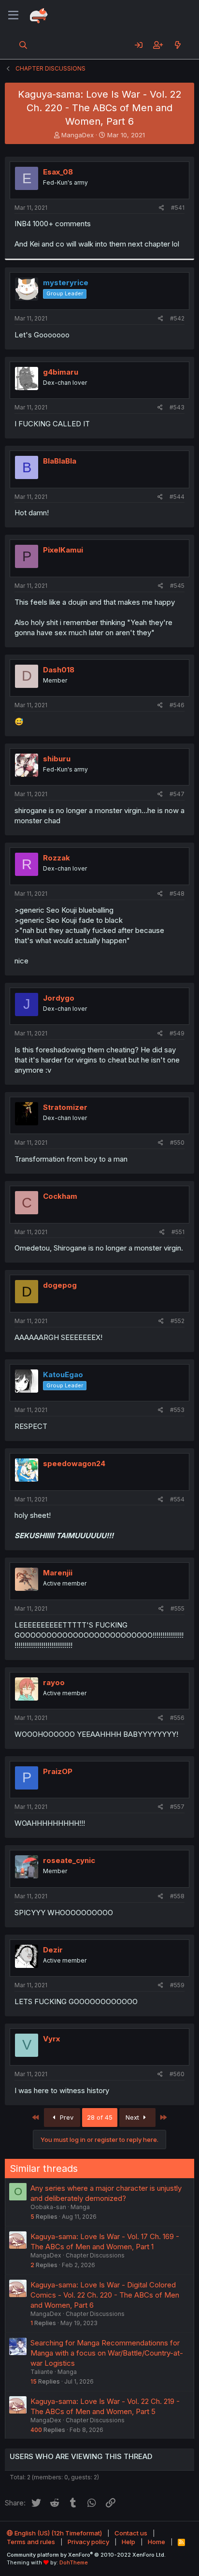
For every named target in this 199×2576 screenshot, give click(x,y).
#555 (178, 1608)
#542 (177, 318)
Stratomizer (65, 1107)
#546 (177, 705)
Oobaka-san (48, 2207)
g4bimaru (61, 372)
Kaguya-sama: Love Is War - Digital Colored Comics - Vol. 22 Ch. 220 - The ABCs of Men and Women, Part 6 (105, 2295)
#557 (177, 1807)
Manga (80, 2207)
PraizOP (58, 1771)
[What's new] (178, 45)
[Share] (162, 208)
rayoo (54, 1682)
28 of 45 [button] (100, 2117)
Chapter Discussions (95, 2255)
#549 (177, 1033)
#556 (177, 1718)
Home (156, 2542)
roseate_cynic (69, 1860)
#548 (177, 894)
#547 (177, 794)
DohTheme (74, 2562)
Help (128, 2542)
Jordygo (59, 998)
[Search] (23, 45)
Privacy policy (88, 2542)
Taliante (42, 2372)
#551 (178, 1232)
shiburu (57, 759)
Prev (66, 2117)
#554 (177, 1499)
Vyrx (51, 2039)
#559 (177, 1985)
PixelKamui (63, 550)
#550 (177, 1142)
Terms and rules (31, 2542)
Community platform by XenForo (86, 2555)
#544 (177, 497)
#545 (177, 586)
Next (133, 2117)
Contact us (131, 2533)
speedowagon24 (74, 1463)
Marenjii (58, 1573)
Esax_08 (58, 172)
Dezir (53, 1950)
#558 (177, 1896)
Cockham (60, 1196)
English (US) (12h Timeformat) (57, 2533)
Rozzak (57, 858)
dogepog (60, 1285)
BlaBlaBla (60, 461)
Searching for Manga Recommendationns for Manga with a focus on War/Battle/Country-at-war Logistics (107, 2353)
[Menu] (13, 15)
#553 (177, 1410)
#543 (177, 407)
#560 (177, 2074)
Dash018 (59, 670)
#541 (178, 208)
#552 (178, 1321)
